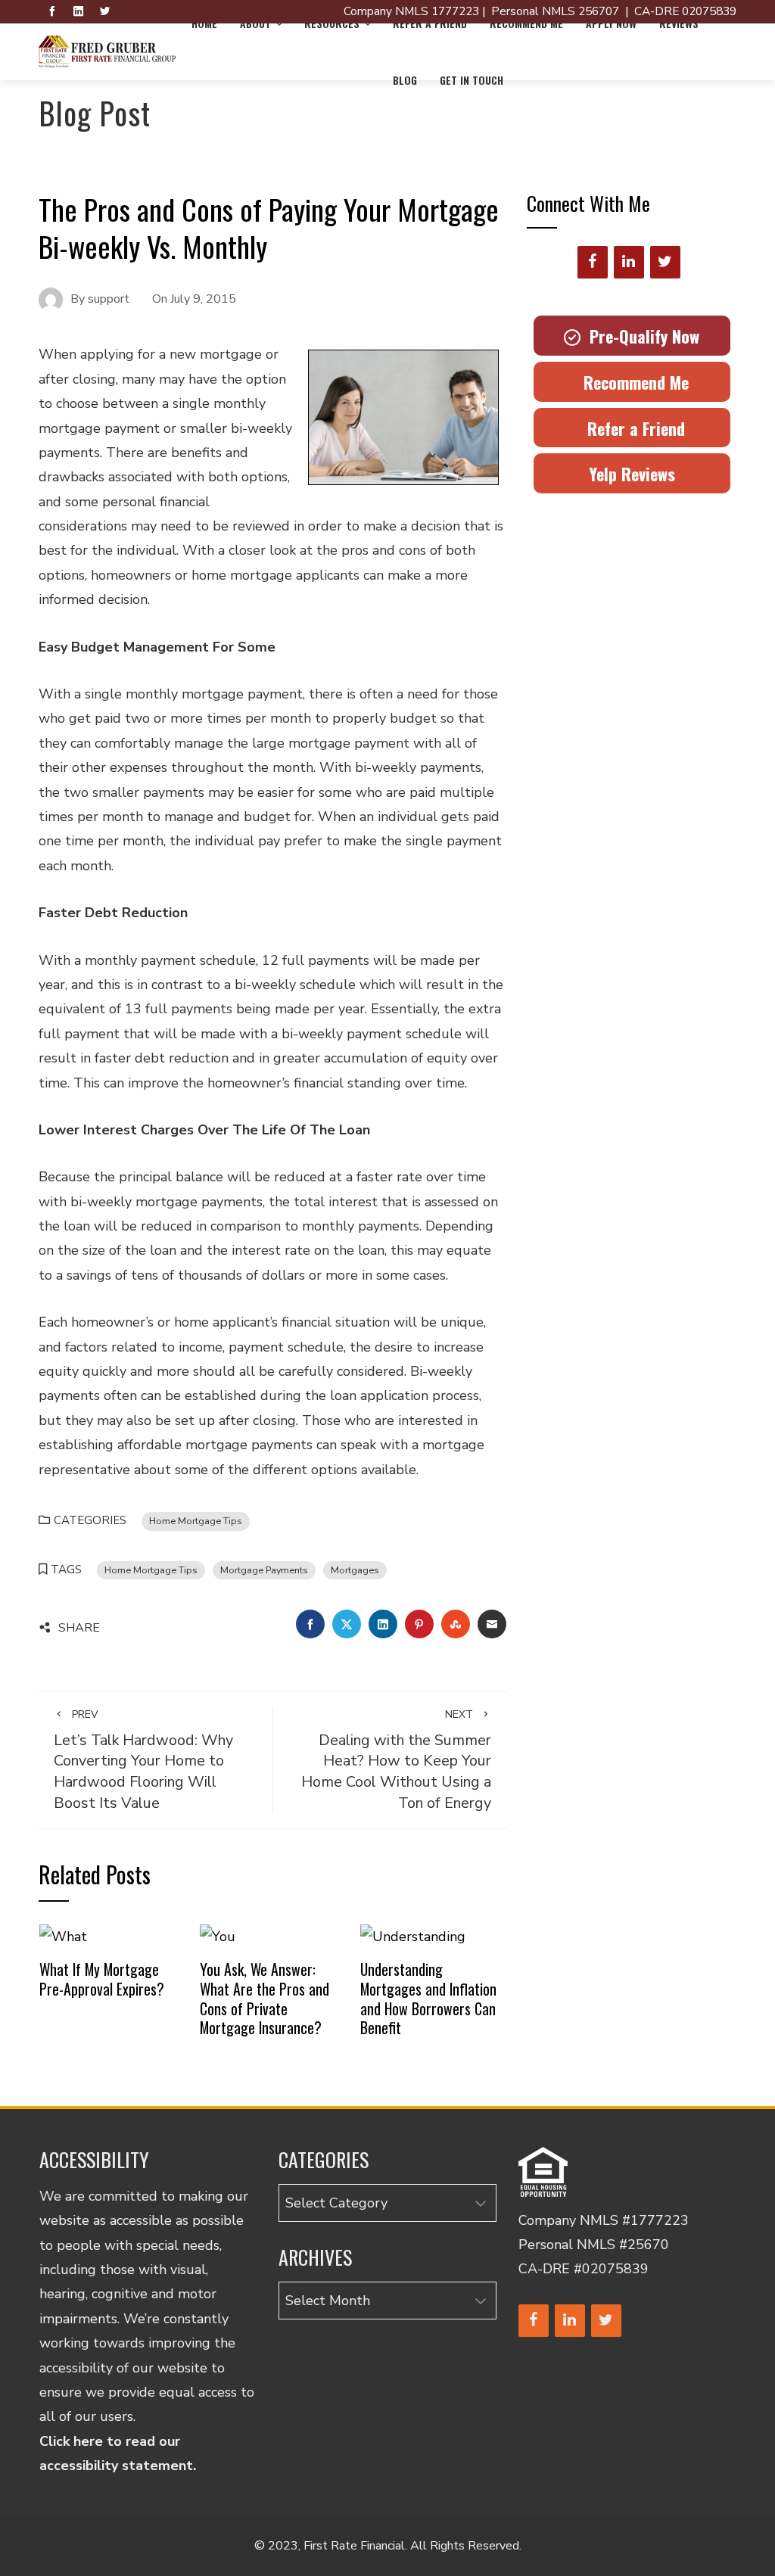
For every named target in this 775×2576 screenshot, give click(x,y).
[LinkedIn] (629, 262)
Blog (405, 80)
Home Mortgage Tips (196, 1521)
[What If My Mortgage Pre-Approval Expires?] (63, 1935)
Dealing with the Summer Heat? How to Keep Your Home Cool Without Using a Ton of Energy (396, 1760)
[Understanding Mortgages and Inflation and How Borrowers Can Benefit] (413, 1935)
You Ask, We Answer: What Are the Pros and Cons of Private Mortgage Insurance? (265, 1998)
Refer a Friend (632, 428)
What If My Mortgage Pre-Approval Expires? (102, 1979)
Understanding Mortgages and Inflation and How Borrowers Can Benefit (428, 1998)
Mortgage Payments (264, 1570)
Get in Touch (472, 80)
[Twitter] (665, 262)
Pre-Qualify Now (640, 336)
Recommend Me (632, 382)
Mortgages (355, 1570)
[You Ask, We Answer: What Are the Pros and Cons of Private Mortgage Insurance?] (218, 1935)
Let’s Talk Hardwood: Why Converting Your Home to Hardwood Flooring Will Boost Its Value (143, 1760)
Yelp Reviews (632, 474)
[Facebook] (593, 262)
